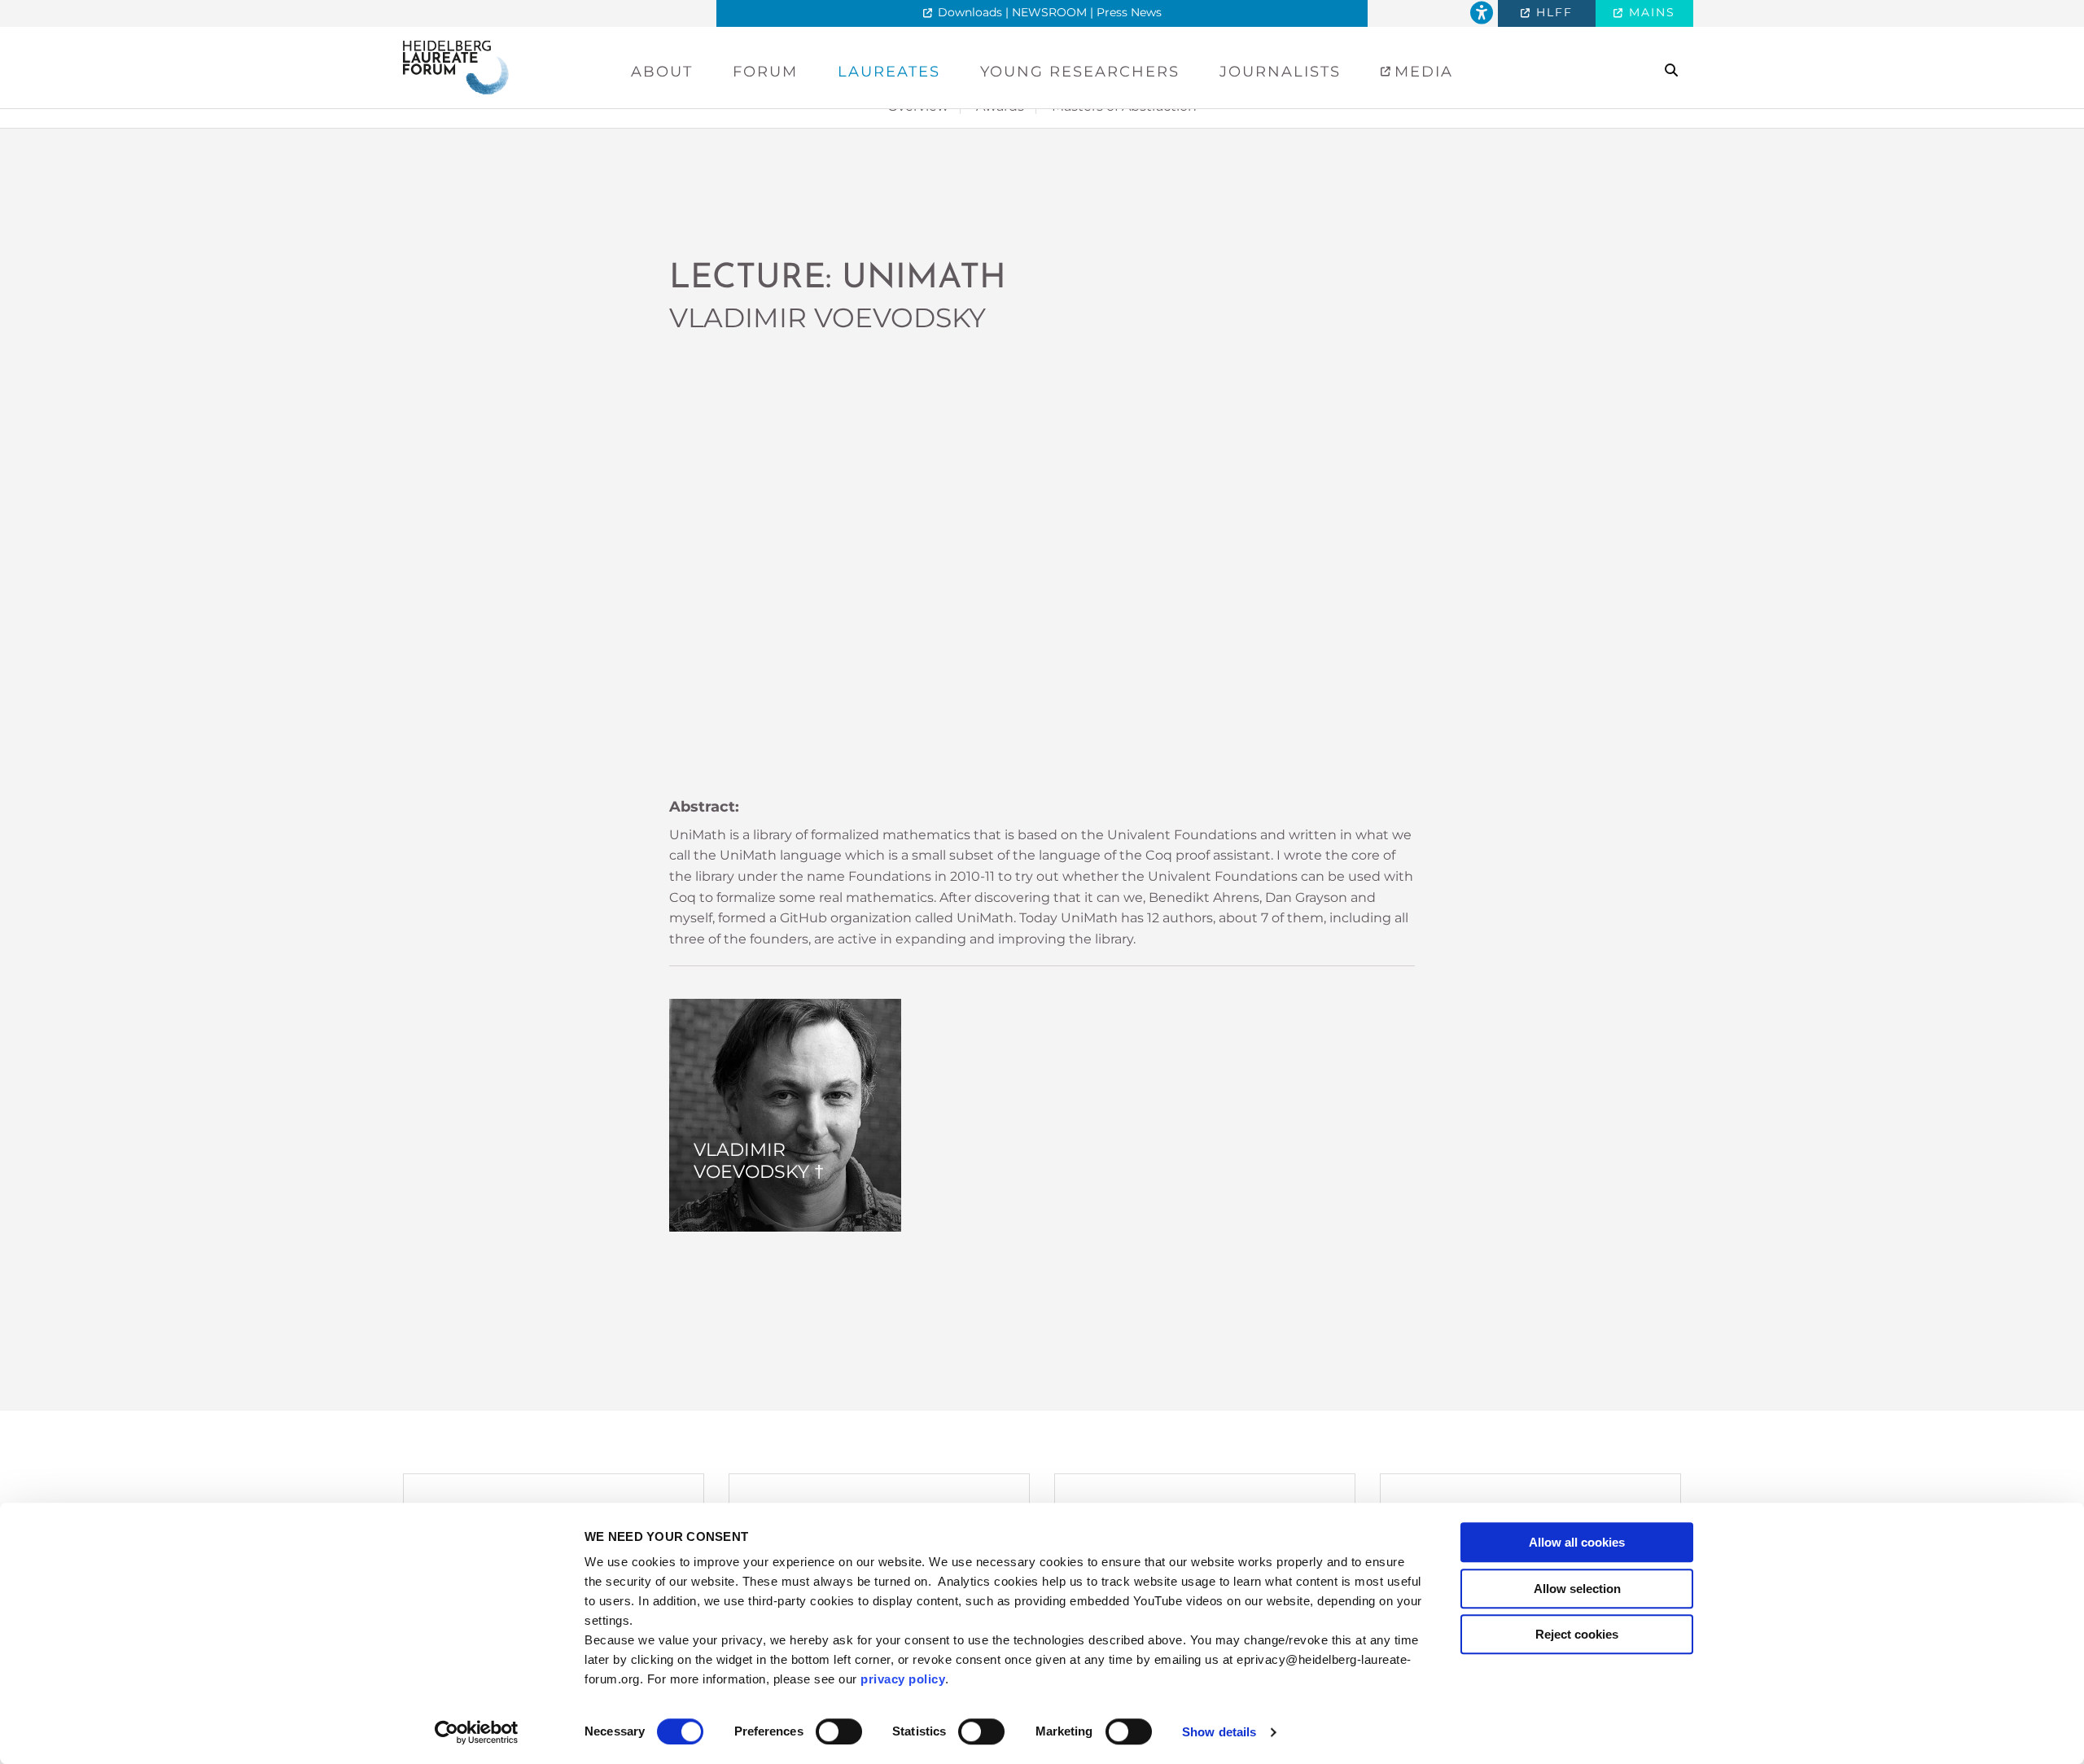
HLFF (1552, 12)
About (662, 72)
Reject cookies (1577, 1634)
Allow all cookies (1577, 1542)
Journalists (1280, 72)
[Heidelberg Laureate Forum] (456, 66)
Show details (1219, 1732)
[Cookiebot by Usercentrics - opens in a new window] (477, 1732)
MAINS (1650, 12)
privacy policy (903, 1679)
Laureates (889, 72)
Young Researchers (1080, 72)
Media (1421, 72)
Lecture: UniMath (838, 279)
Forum (765, 72)
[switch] (839, 1731)
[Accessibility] (1482, 13)
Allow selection (1577, 1589)
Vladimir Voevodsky (827, 318)
